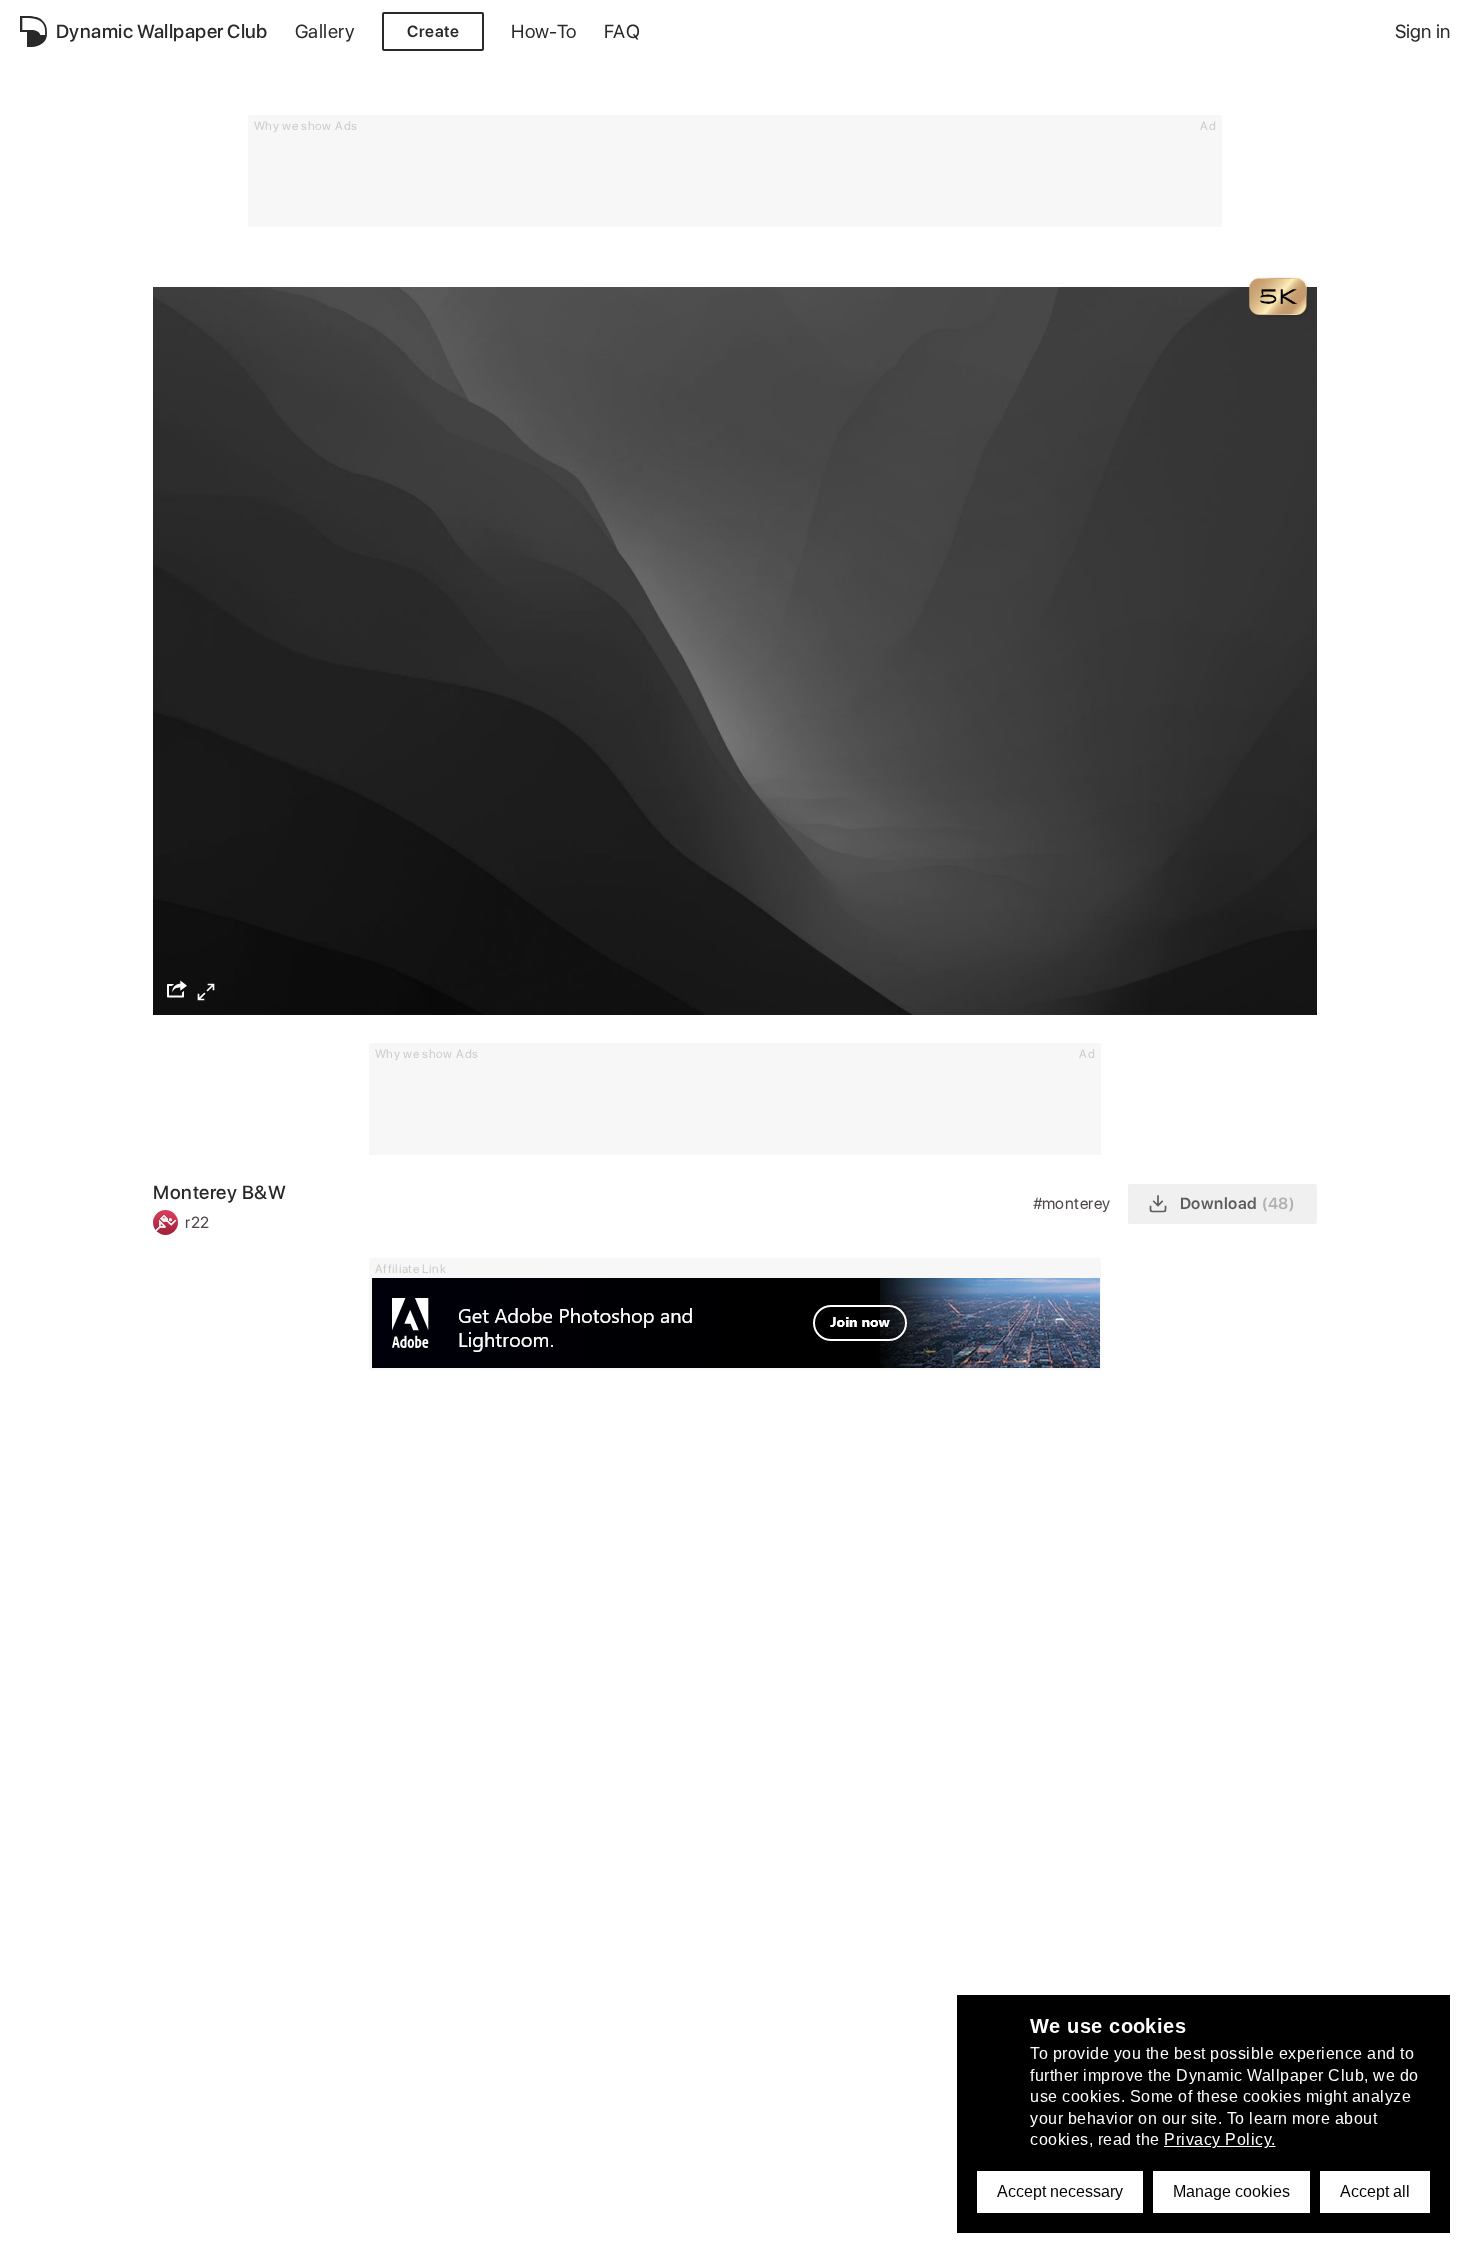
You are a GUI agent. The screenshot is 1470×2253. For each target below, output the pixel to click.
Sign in (1422, 31)
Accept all (1375, 2191)
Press (585, 2226)
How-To (544, 31)
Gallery (325, 31)
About (42, 2226)
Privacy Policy (135, 2226)
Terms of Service (265, 2226)
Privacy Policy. (1220, 2139)
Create (433, 31)
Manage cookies (1231, 2191)
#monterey (1074, 1203)
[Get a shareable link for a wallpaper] (177, 989)
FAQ (622, 31)
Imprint (519, 2226)
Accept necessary (1060, 2191)
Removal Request (410, 2226)
